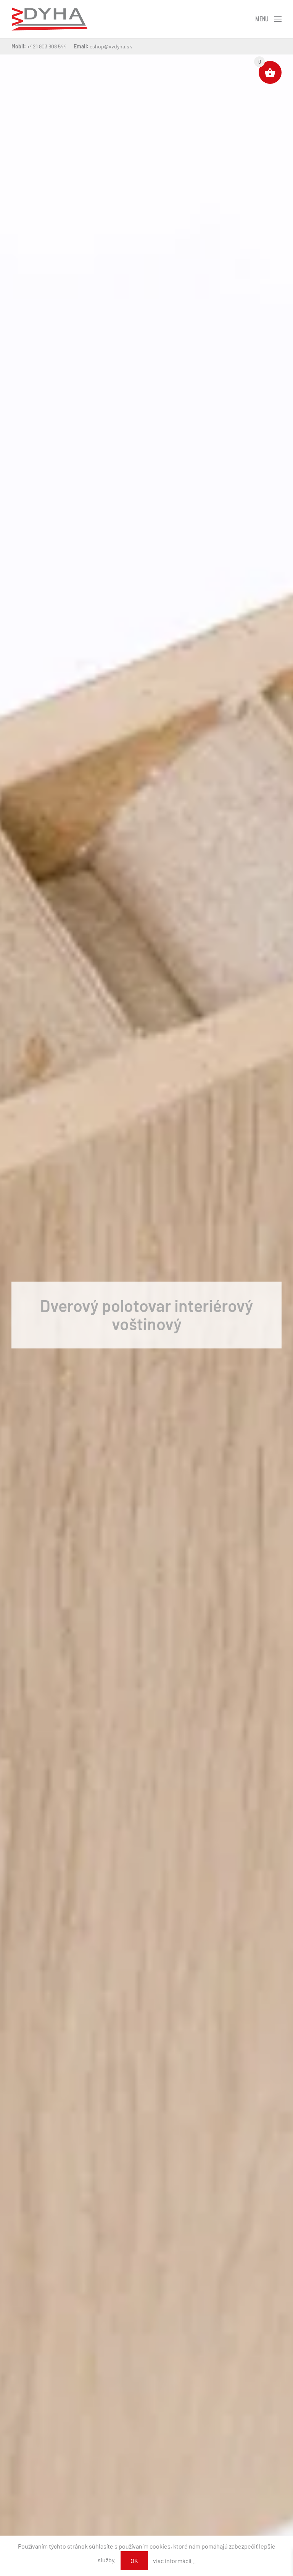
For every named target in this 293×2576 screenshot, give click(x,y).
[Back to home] (49, 19)
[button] (268, 19)
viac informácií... (174, 2561)
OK (134, 2561)
